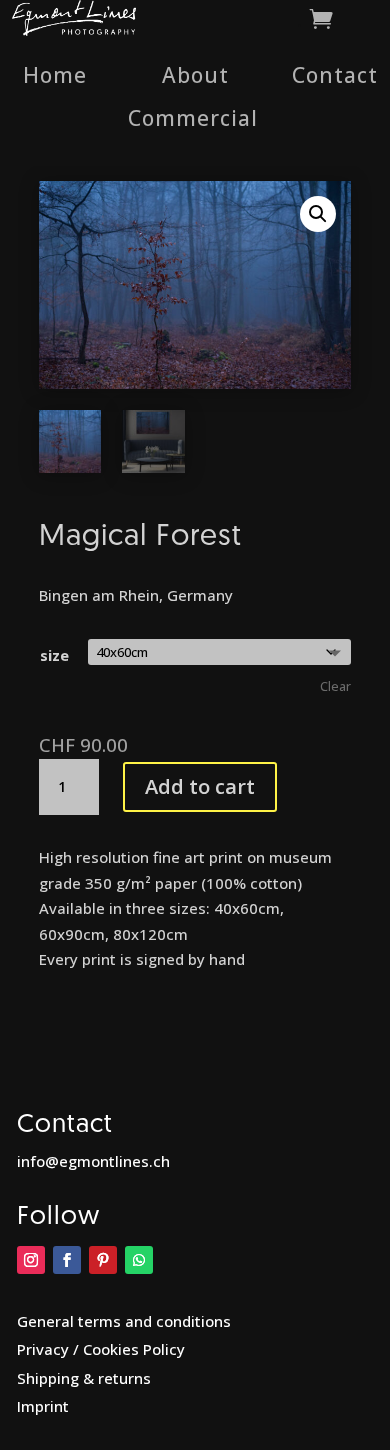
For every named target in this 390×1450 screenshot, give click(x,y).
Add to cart (200, 786)
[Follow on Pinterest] (103, 1260)
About (195, 75)
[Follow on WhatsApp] (139, 1260)
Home (55, 75)
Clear (335, 686)
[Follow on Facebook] (67, 1260)
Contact (335, 75)
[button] (318, 214)
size (54, 655)
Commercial (193, 118)
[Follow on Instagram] (31, 1260)
